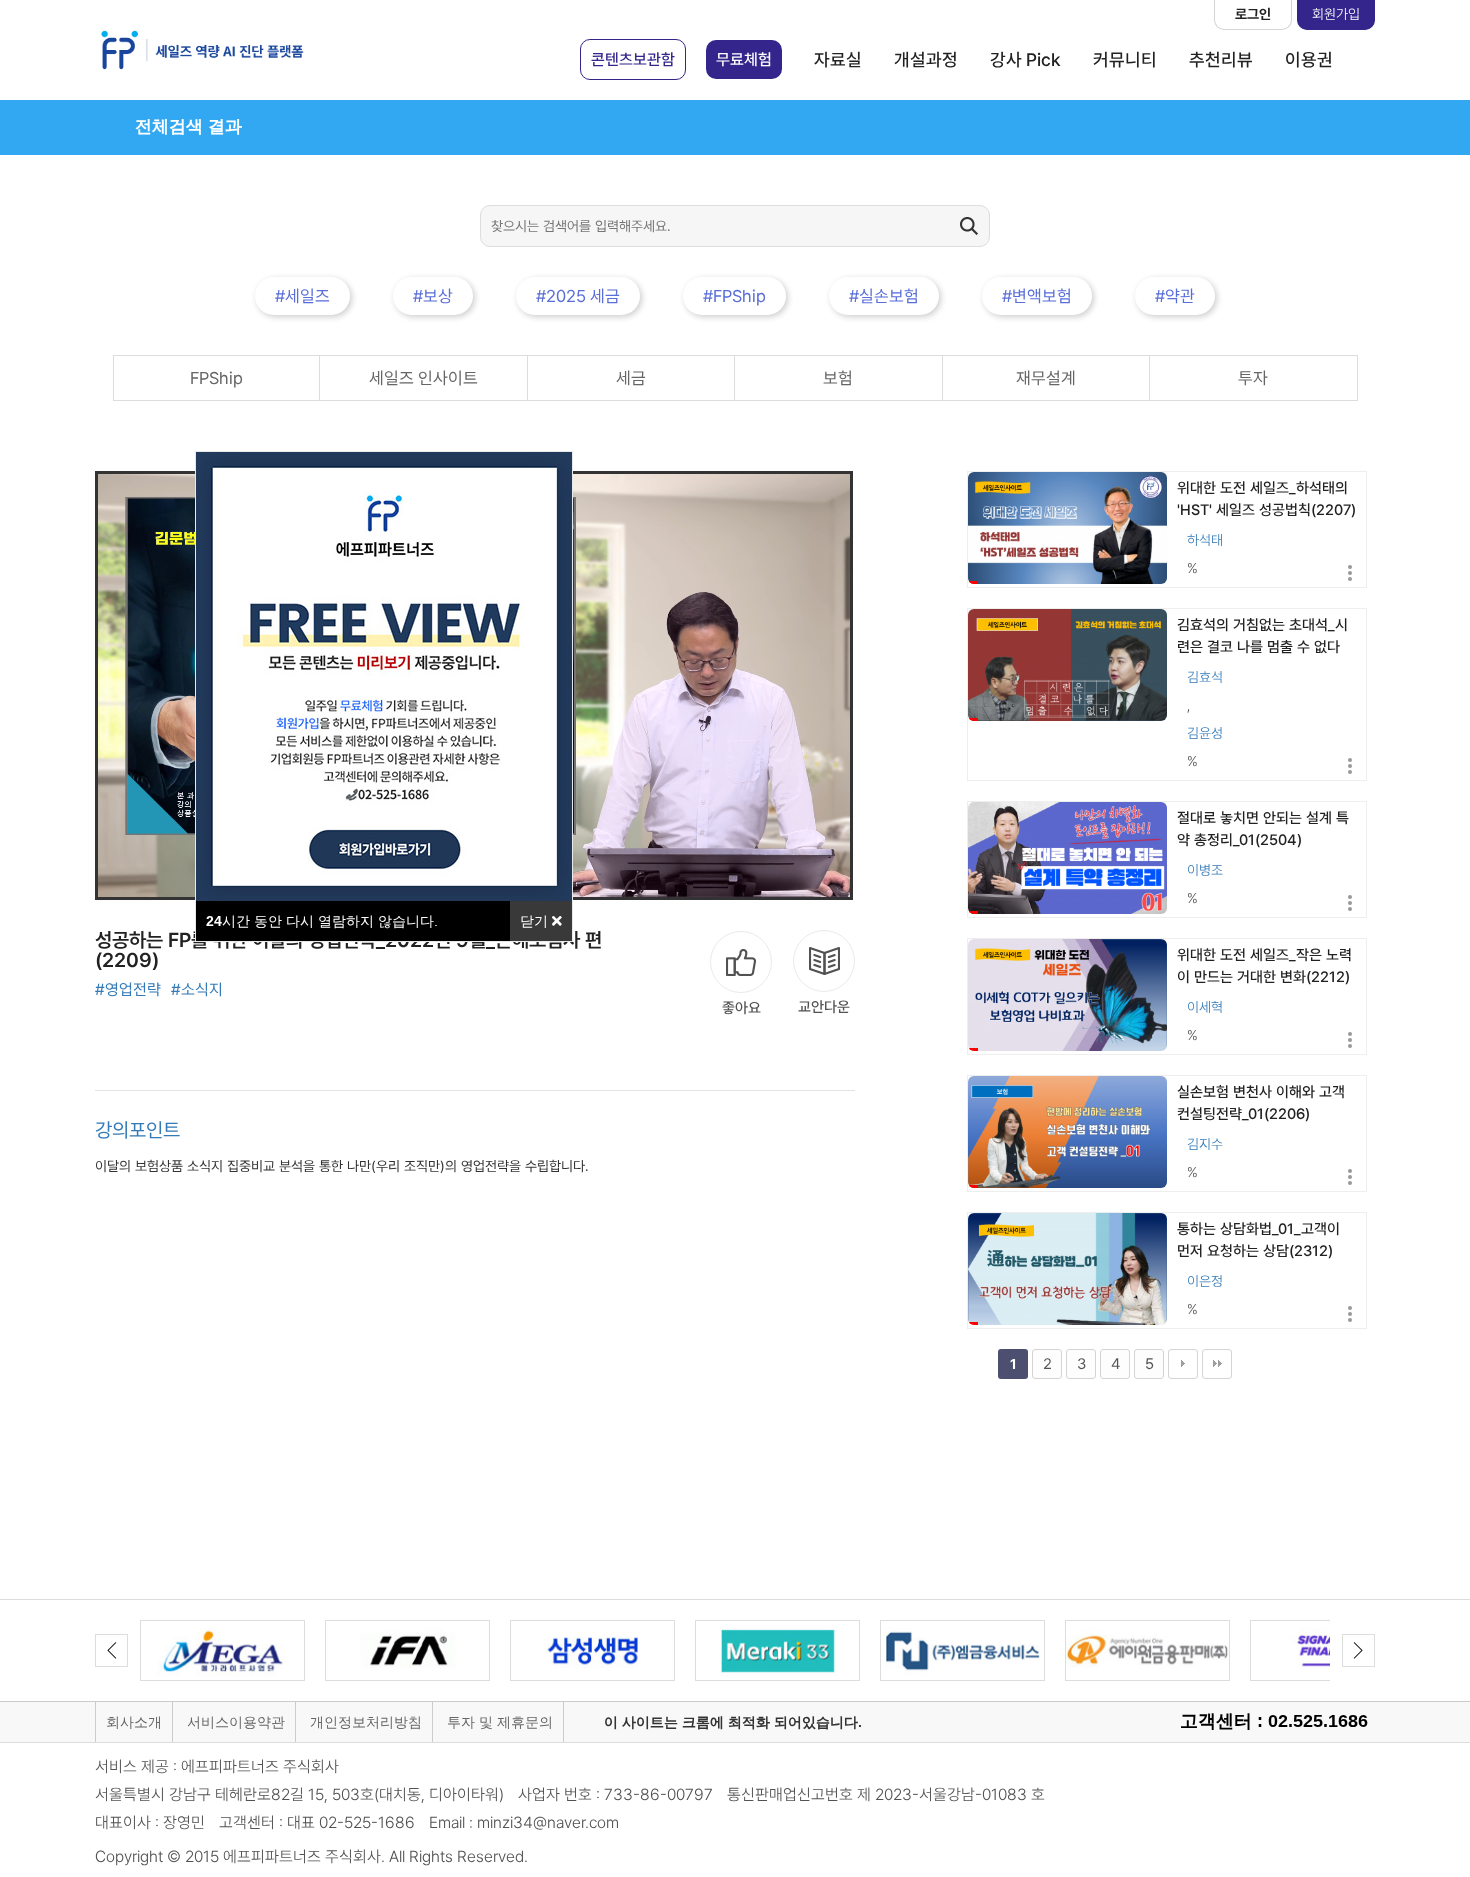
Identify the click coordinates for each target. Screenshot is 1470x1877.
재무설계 (1046, 378)
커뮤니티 (1125, 59)
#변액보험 (1037, 296)
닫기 (536, 921)
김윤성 (1205, 733)
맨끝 (1217, 1364)
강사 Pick (1025, 59)
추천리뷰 (1221, 59)
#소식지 (197, 989)
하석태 (1205, 540)
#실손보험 (884, 296)
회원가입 (1336, 14)
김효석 (1205, 677)
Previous (111, 1650)
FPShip (216, 378)
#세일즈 (302, 296)
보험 (838, 378)
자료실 (838, 59)
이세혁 (1205, 1007)
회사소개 (134, 1722)
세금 (631, 378)
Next (1358, 1650)
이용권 (1309, 59)
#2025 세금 (578, 296)
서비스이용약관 (236, 1722)
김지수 (1205, 1144)
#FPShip (734, 296)
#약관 (1175, 296)
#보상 (433, 296)
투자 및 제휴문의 (500, 1722)
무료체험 (744, 59)
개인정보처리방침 (366, 1722)
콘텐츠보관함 (633, 59)
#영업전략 (128, 989)
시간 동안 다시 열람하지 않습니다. (322, 921)
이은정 (1205, 1281)
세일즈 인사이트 (423, 378)
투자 (1253, 378)
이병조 (1205, 870)
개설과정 (926, 59)
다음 (1183, 1364)
